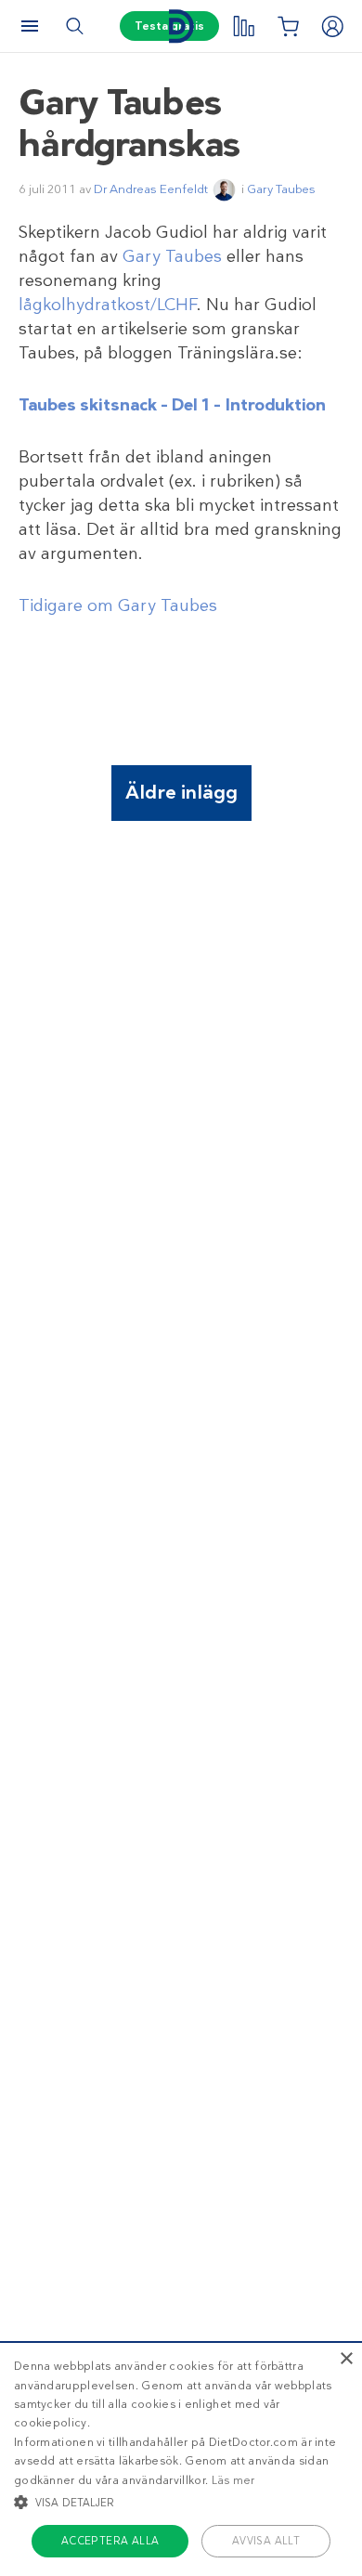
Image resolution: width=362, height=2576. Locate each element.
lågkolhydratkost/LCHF (108, 305)
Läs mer (233, 2480)
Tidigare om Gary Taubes (118, 605)
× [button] (346, 2359)
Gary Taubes (281, 189)
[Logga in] (332, 26)
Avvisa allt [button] (266, 2541)
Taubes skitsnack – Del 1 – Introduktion (172, 405)
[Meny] (30, 26)
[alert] (181, 2459)
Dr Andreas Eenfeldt (151, 189)
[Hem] (181, 26)
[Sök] (74, 26)
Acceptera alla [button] (110, 2541)
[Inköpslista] (288, 26)
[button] (181, 2502)
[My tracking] (243, 26)
